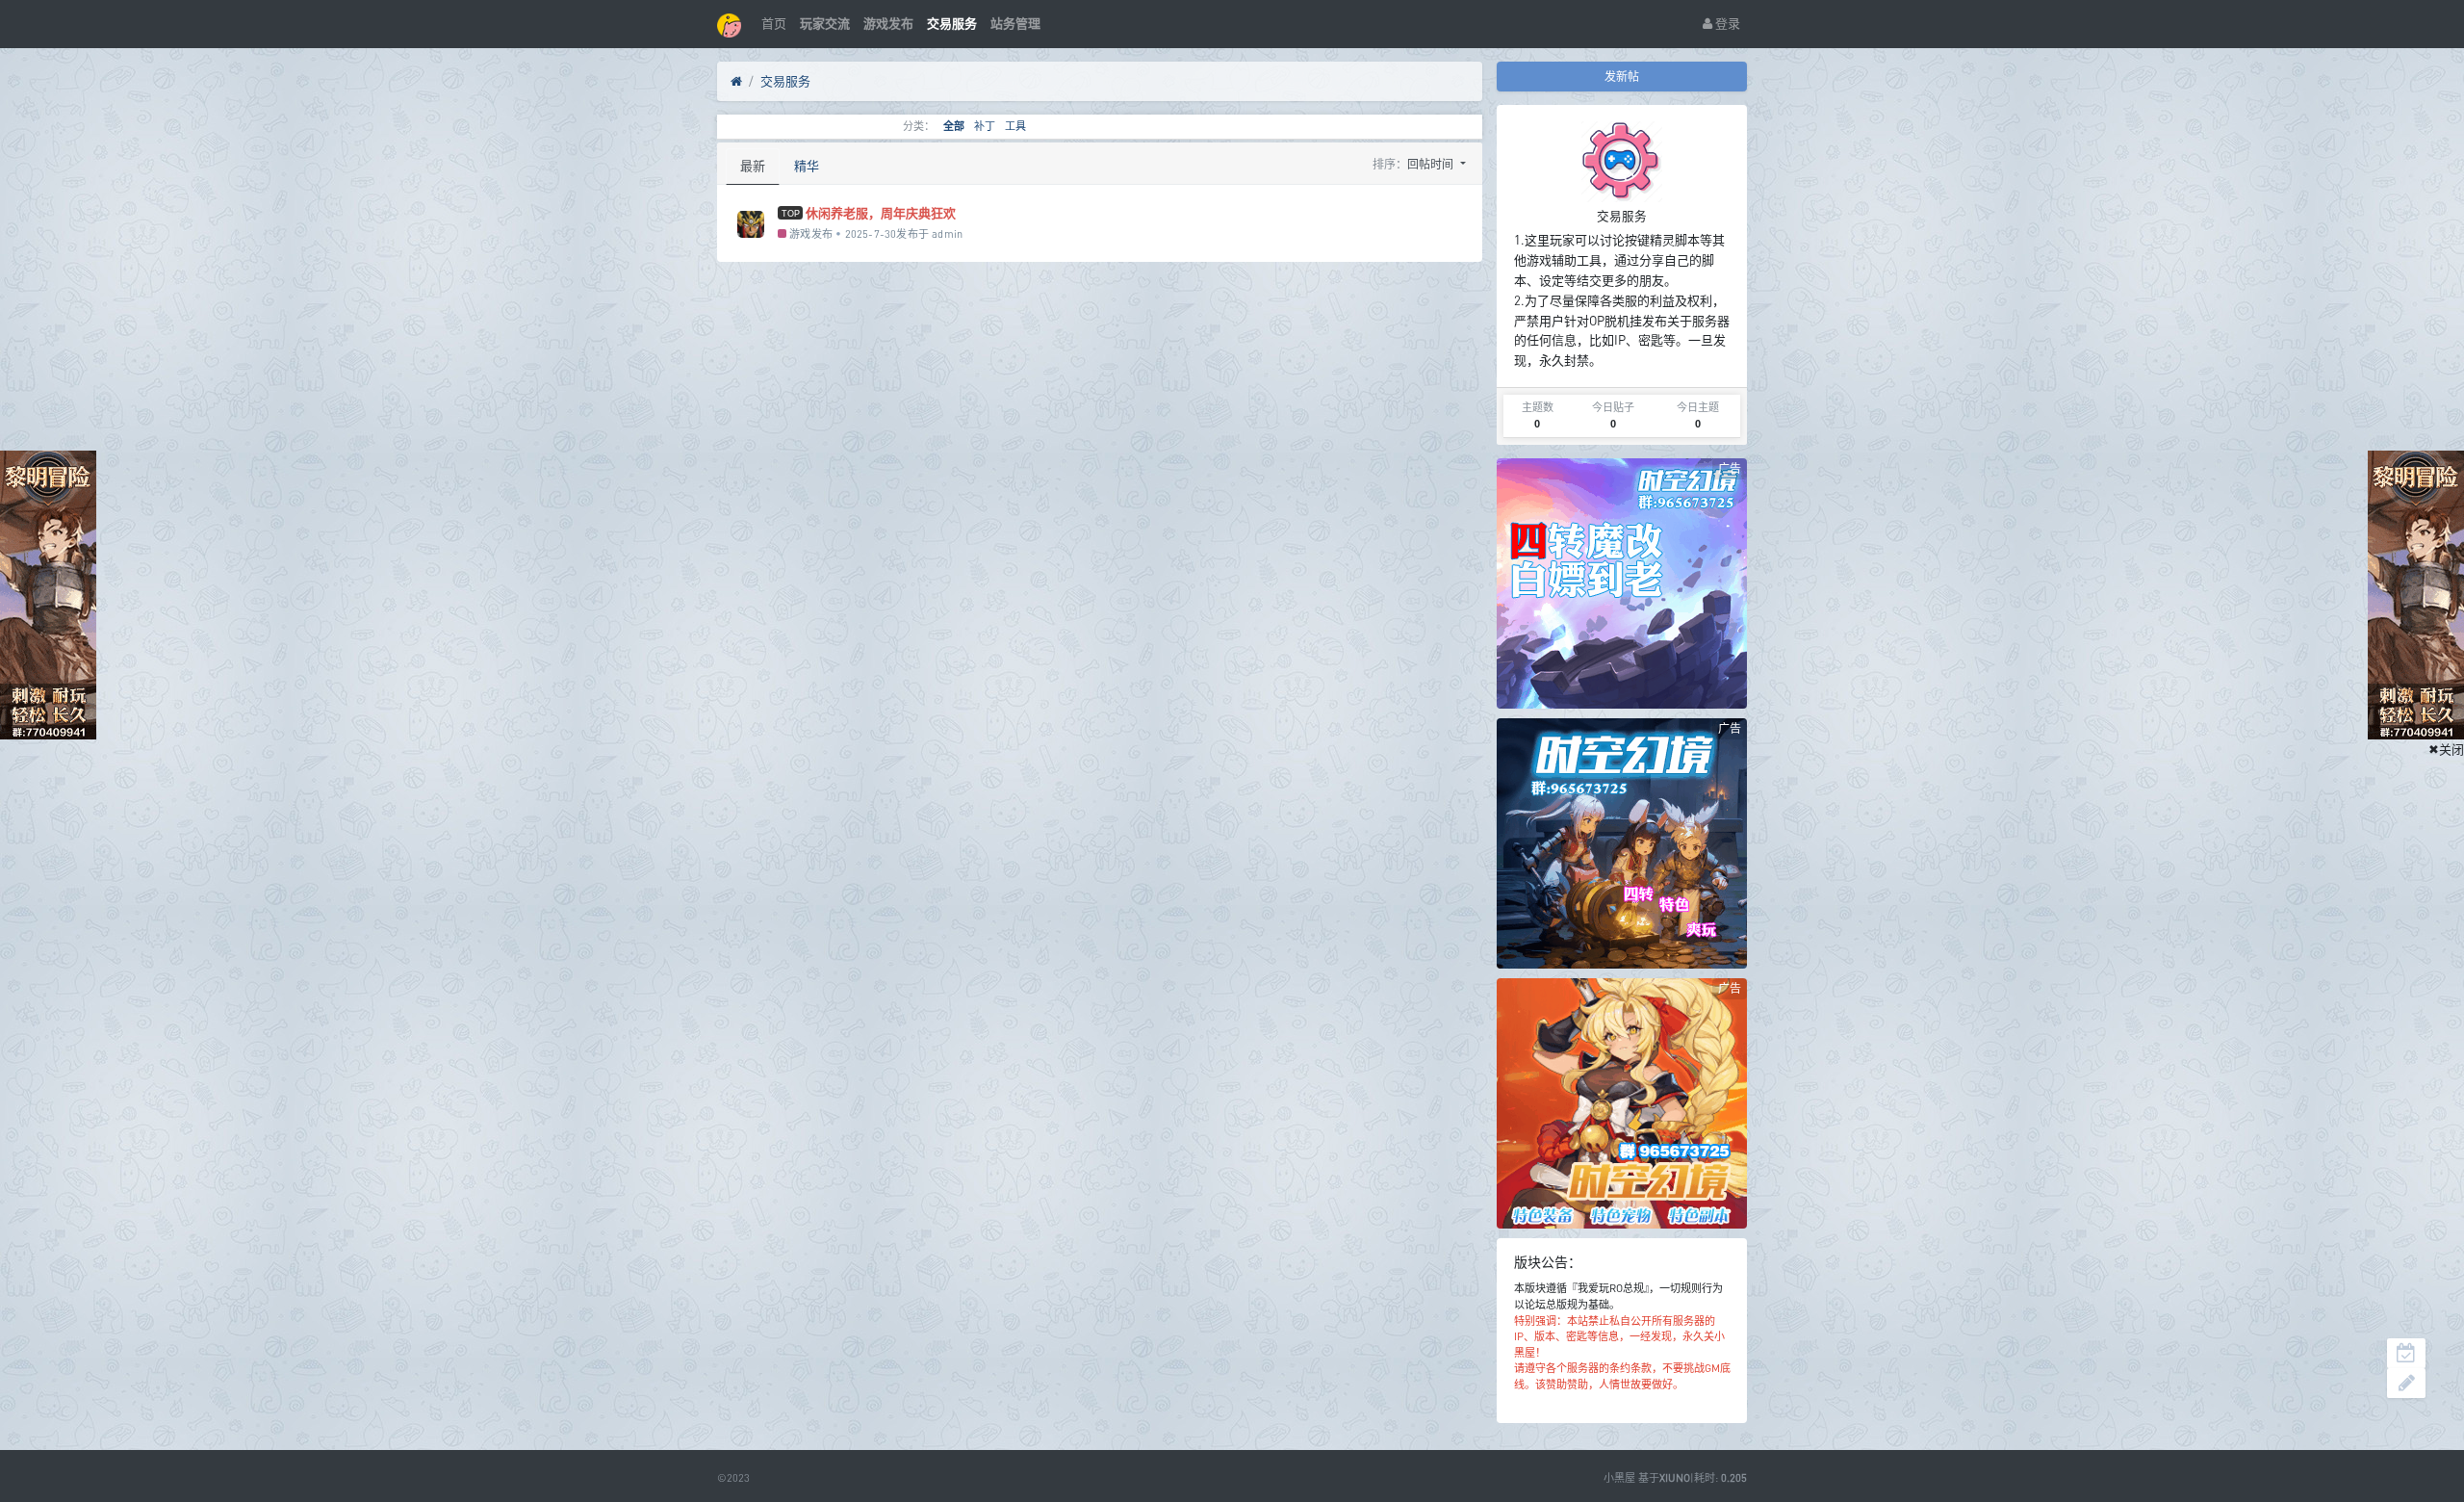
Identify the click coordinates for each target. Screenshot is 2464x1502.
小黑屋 (1619, 1477)
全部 (954, 126)
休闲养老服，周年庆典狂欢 (881, 213)
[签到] (2406, 1353)
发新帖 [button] (1622, 77)
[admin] (751, 224)
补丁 (985, 126)
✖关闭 (2446, 749)
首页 (774, 23)
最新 (753, 166)
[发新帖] (2406, 1383)
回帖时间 (1432, 164)
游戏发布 (809, 233)
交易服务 (785, 81)
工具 (1015, 126)
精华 (807, 166)
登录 (1726, 23)
